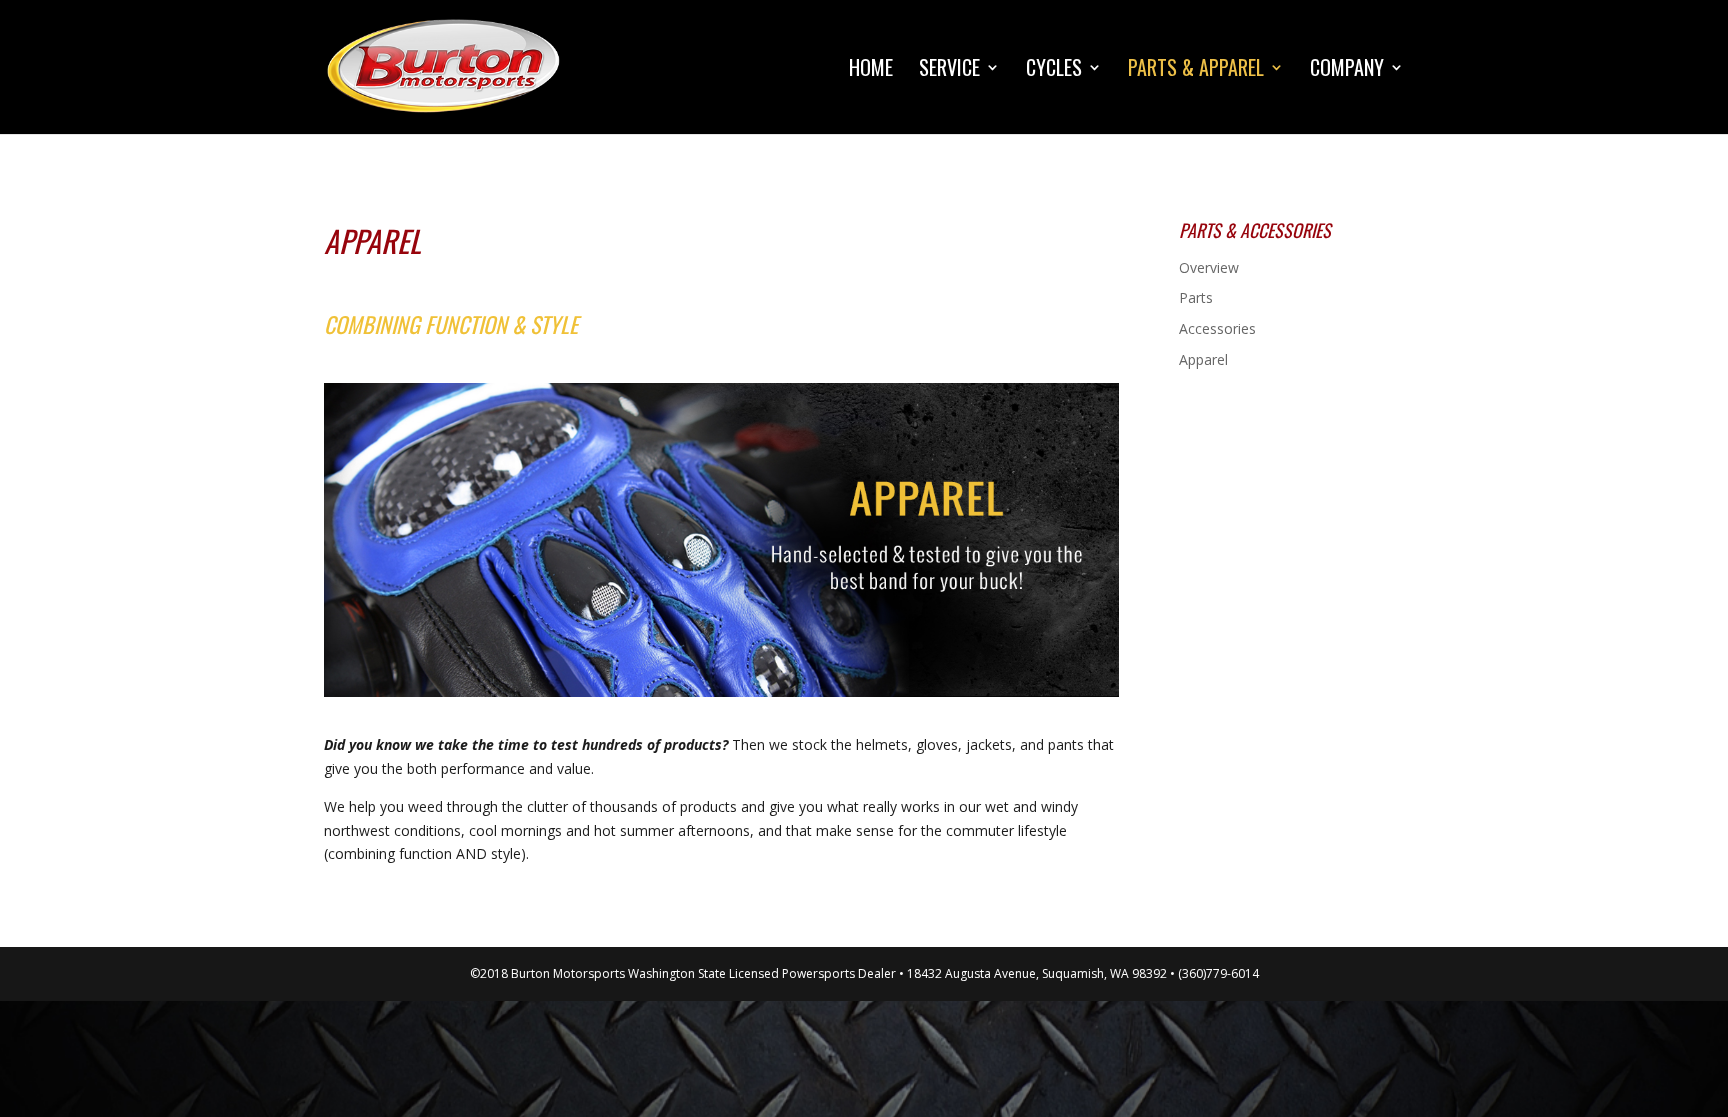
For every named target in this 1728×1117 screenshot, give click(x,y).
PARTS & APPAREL (1196, 71)
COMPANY (1347, 71)
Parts (1196, 297)
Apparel (1203, 359)
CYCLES (1054, 71)
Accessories (1217, 328)
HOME (871, 71)
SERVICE (949, 71)
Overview (1209, 267)
